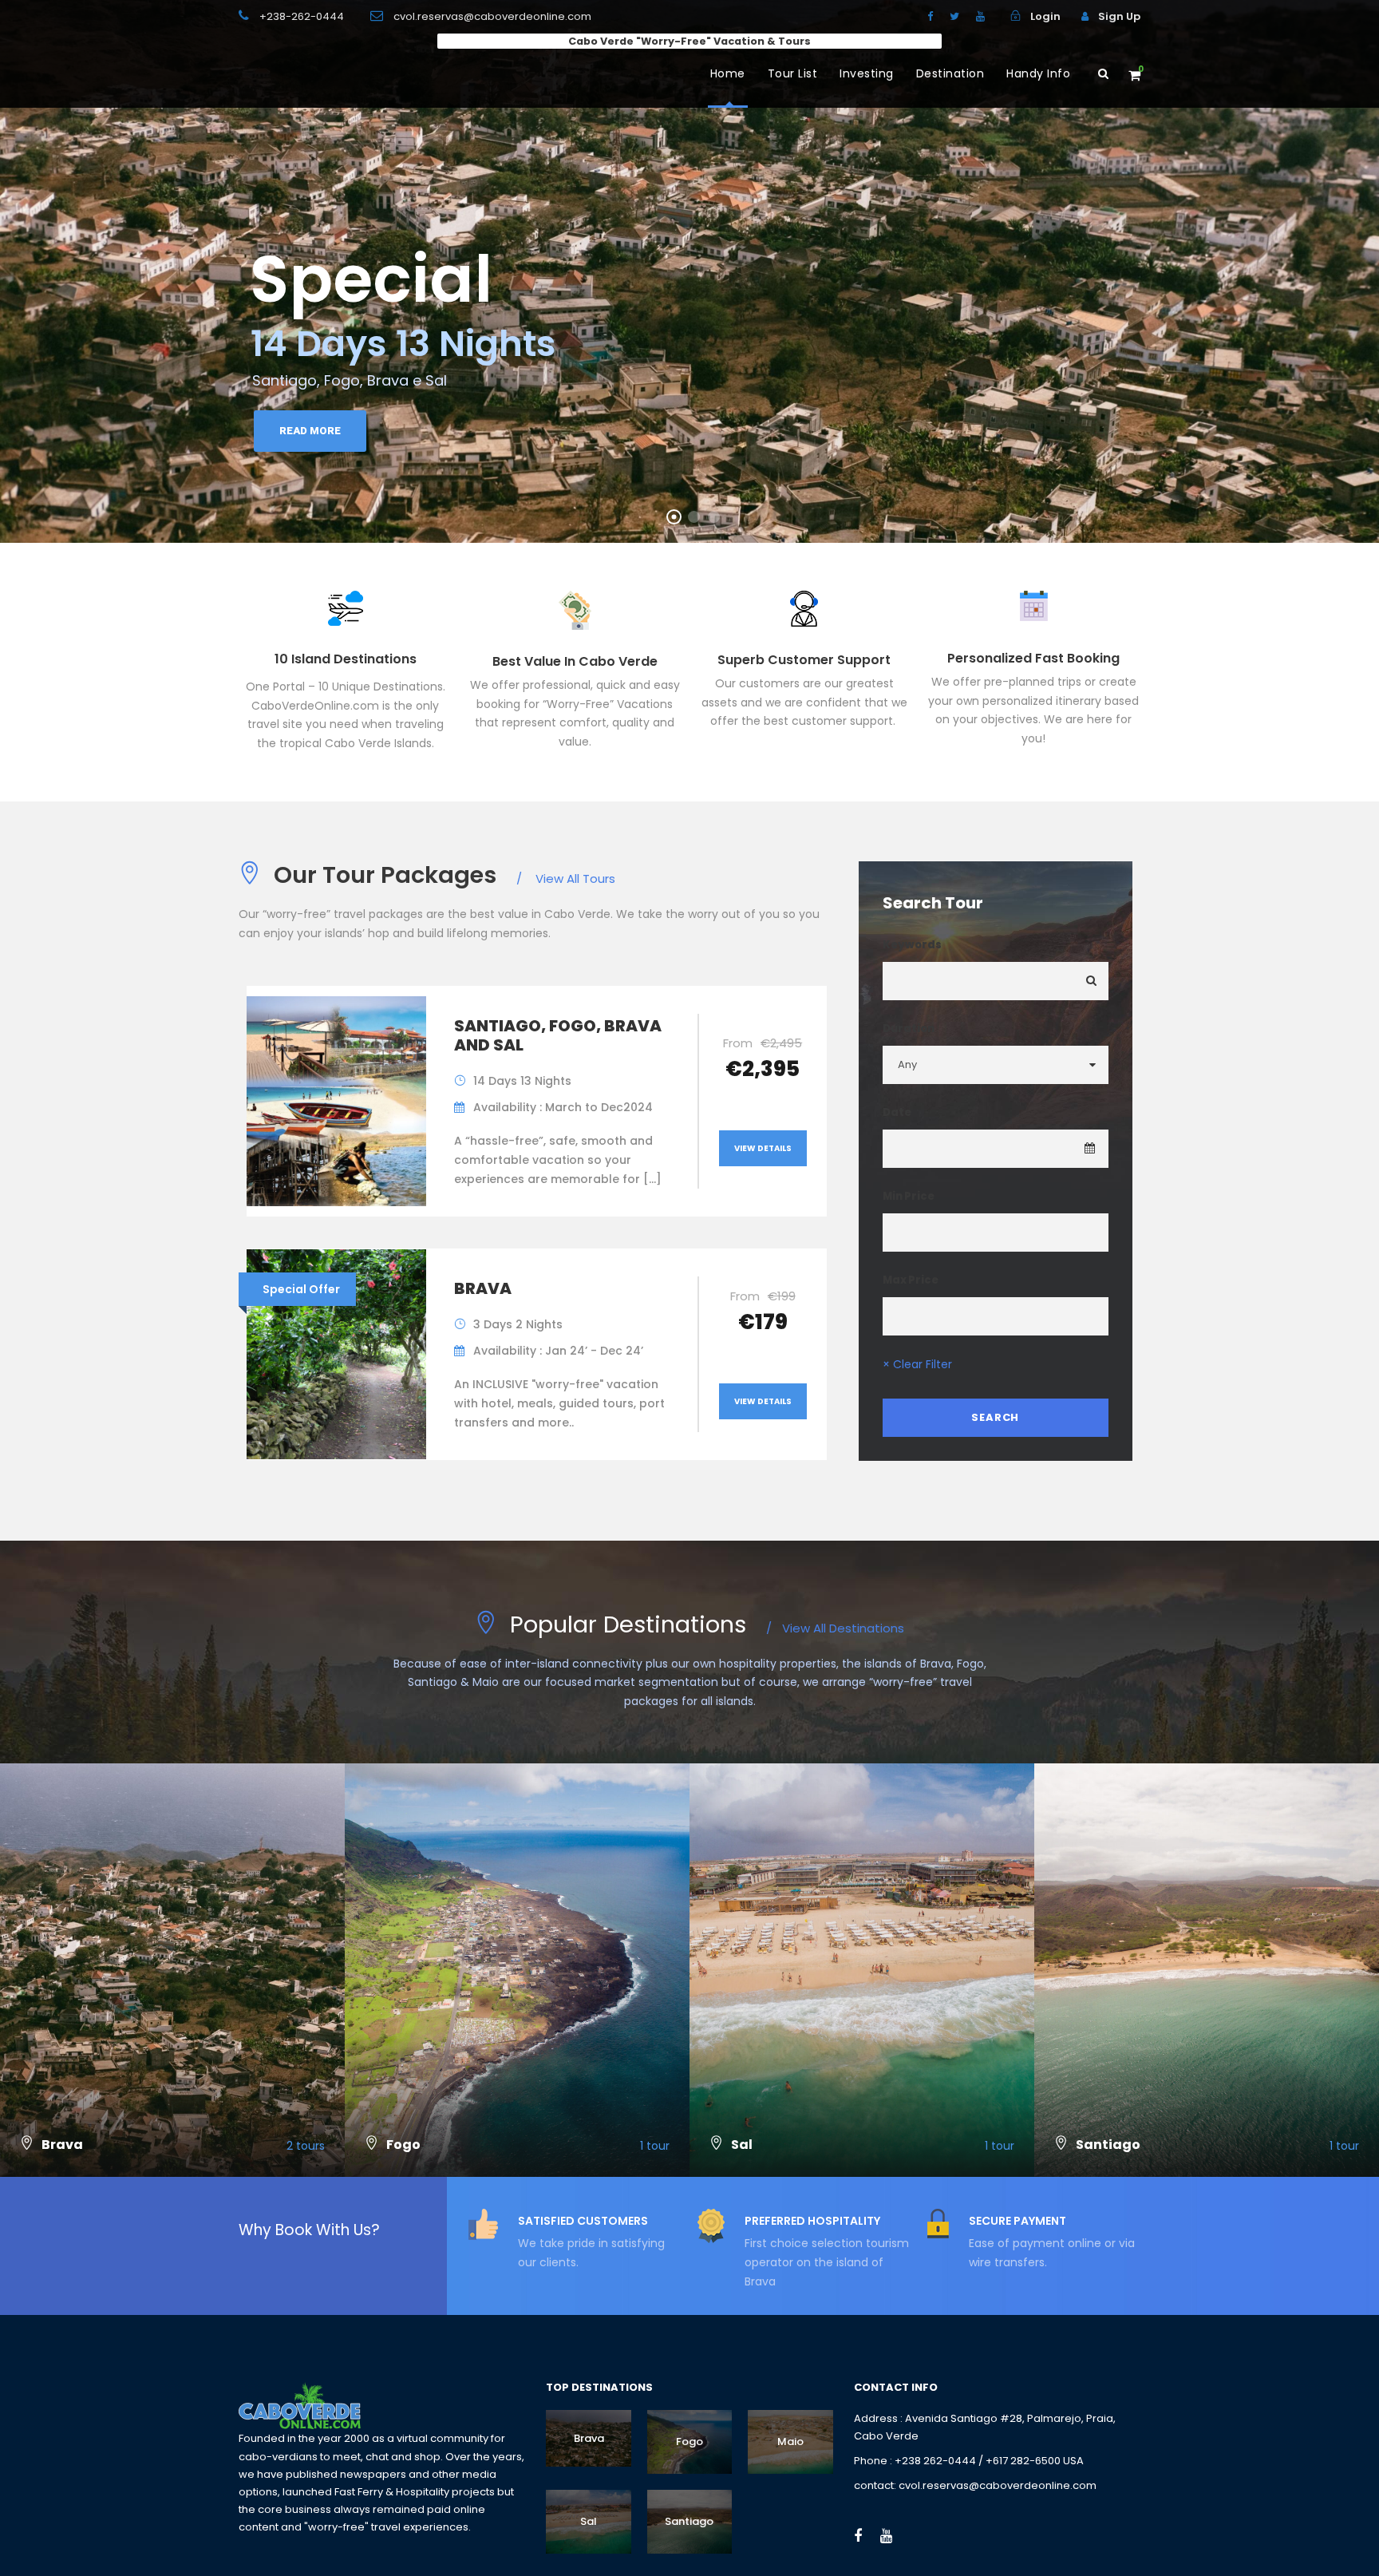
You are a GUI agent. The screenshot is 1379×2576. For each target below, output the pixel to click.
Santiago (689, 2521)
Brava (483, 1288)
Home (728, 73)
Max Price (911, 1280)
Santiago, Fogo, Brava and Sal (558, 1035)
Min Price (909, 1196)
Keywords (912, 945)
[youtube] (980, 16)
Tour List (793, 73)
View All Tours (566, 878)
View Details (763, 1148)
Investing (867, 73)
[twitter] (954, 16)
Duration (909, 1029)
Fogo (689, 2441)
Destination (950, 73)
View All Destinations (835, 1628)
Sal (589, 2521)
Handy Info (1038, 73)
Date (897, 1112)
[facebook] (930, 16)
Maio (790, 2441)
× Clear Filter (917, 1364)
